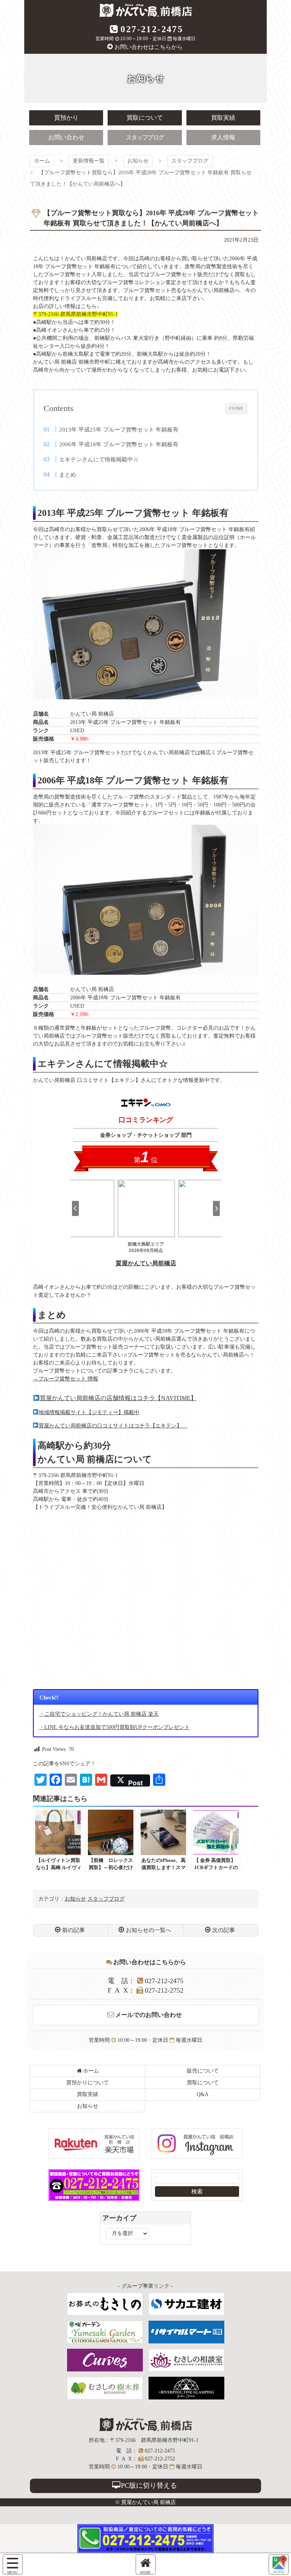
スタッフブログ (190, 161)
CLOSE (236, 408)
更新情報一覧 (89, 161)
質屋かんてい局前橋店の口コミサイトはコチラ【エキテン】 (113, 1426)
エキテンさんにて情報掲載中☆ (99, 459)
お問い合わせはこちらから (149, 47)
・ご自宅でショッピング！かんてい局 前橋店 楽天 (99, 1714)
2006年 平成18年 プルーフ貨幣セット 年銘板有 (119, 444)
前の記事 (74, 1930)
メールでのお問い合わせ (149, 2015)
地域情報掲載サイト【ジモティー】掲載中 (89, 1412)
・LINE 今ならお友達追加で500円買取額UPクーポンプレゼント (114, 1727)
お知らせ (138, 161)
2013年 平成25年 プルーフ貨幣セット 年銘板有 (119, 429)
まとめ (68, 474)
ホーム (42, 161)
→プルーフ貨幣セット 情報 (66, 1379)
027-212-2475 (152, 29)
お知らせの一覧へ (149, 1930)
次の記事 (224, 1930)
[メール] (279, 2564)
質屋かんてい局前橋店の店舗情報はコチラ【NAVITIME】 (118, 1398)
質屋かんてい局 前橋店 (146, 10)
